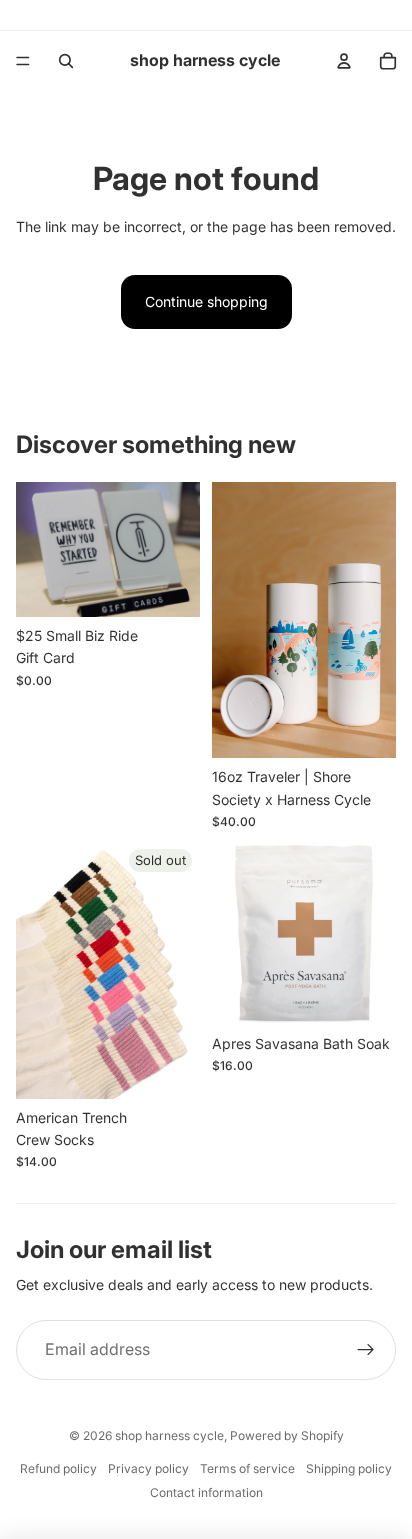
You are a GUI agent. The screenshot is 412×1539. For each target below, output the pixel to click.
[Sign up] (366, 1350)
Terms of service (247, 1468)
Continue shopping (206, 301)
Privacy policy (148, 1468)
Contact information (206, 1492)
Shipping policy (349, 1468)
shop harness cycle (169, 1435)
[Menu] (23, 61)
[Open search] (66, 61)
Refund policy (58, 1468)
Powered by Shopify (287, 1435)
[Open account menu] (344, 61)
